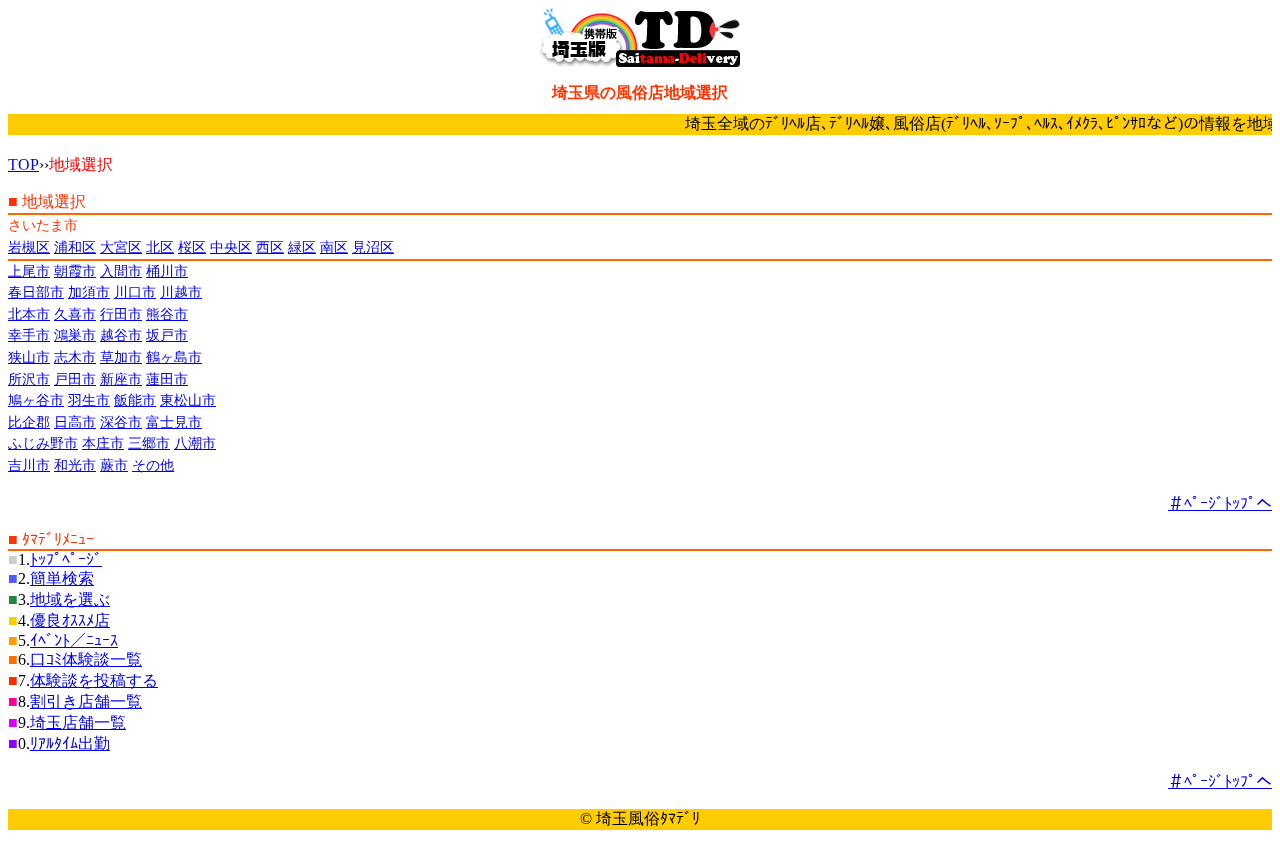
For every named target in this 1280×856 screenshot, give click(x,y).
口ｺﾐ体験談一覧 (86, 659)
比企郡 (29, 422)
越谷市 (121, 335)
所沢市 (29, 379)
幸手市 (29, 335)
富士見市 (174, 422)
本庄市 (103, 443)
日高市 (75, 422)
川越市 (181, 292)
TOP (23, 164)
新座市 (121, 379)
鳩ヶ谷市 (36, 400)
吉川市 (29, 465)
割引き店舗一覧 (86, 701)
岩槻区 (29, 247)
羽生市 (89, 400)
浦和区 (75, 247)
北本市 (29, 314)
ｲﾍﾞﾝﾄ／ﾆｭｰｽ (74, 640)
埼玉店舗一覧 (78, 722)
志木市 (75, 357)
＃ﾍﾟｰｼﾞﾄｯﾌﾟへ (1220, 503)
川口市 (135, 292)
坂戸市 (167, 335)
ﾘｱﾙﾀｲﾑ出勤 (70, 743)
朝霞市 (75, 271)
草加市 (121, 357)
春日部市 (36, 292)
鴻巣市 (75, 335)
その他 (153, 465)
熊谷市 (167, 314)
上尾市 (29, 271)
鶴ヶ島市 (174, 357)
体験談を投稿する (94, 680)
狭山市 (29, 357)
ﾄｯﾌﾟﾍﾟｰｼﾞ (66, 559)
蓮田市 (167, 379)
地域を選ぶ (70, 599)
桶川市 (167, 271)
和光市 (75, 465)
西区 (270, 247)
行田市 (121, 314)
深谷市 (121, 422)
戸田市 (75, 379)
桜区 (192, 247)
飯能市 (135, 400)
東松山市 (188, 400)
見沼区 (373, 247)
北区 (160, 247)
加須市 (89, 292)
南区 (334, 247)
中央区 (231, 247)
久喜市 (75, 314)
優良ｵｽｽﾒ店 (70, 620)
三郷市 (149, 443)
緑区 (302, 247)
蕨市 (114, 465)
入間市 (121, 271)
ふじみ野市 (43, 443)
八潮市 (195, 443)
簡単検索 (62, 578)
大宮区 (121, 247)
